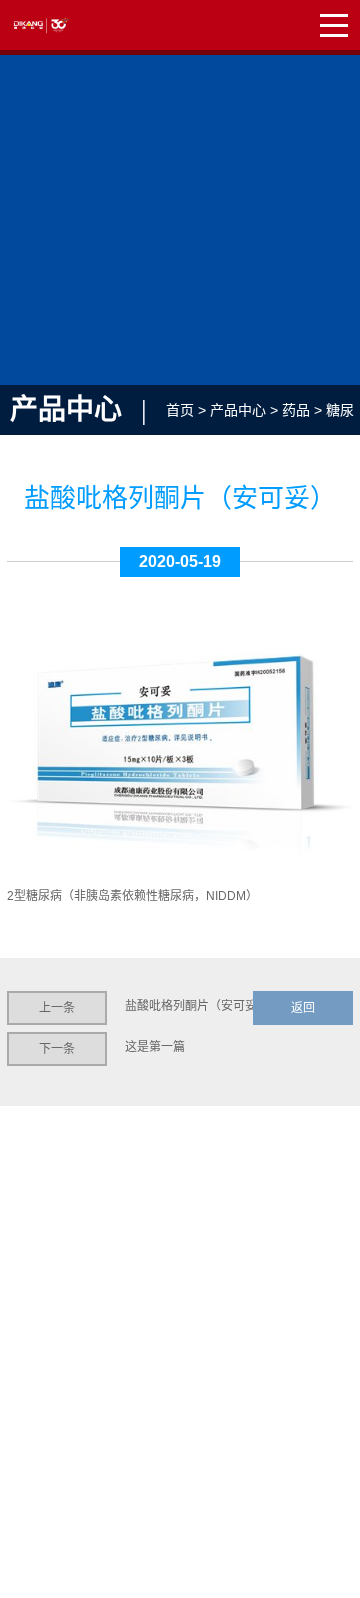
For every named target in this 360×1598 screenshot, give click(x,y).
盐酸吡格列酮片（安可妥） (197, 1006)
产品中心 (238, 410)
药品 (296, 410)
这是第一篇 (155, 1047)
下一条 (57, 1049)
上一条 (57, 1008)
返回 (303, 1008)
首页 (180, 410)
